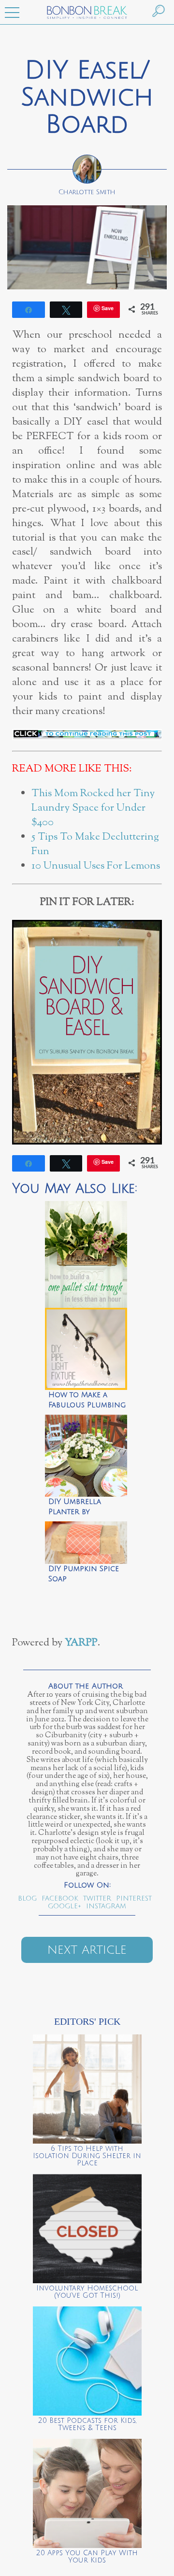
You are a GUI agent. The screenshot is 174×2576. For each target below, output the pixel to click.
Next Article (87, 1950)
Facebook (60, 1898)
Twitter (97, 1898)
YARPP (81, 1643)
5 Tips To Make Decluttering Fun (95, 844)
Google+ (65, 1906)
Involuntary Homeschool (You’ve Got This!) (87, 2292)
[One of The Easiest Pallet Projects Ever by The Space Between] (86, 1252)
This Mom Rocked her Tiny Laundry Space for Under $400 (93, 808)
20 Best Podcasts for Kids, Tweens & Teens (87, 2424)
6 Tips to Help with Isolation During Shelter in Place (87, 2156)
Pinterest (134, 1898)
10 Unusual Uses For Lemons (96, 866)
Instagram (106, 1906)
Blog (27, 1898)
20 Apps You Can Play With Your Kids (87, 2557)
